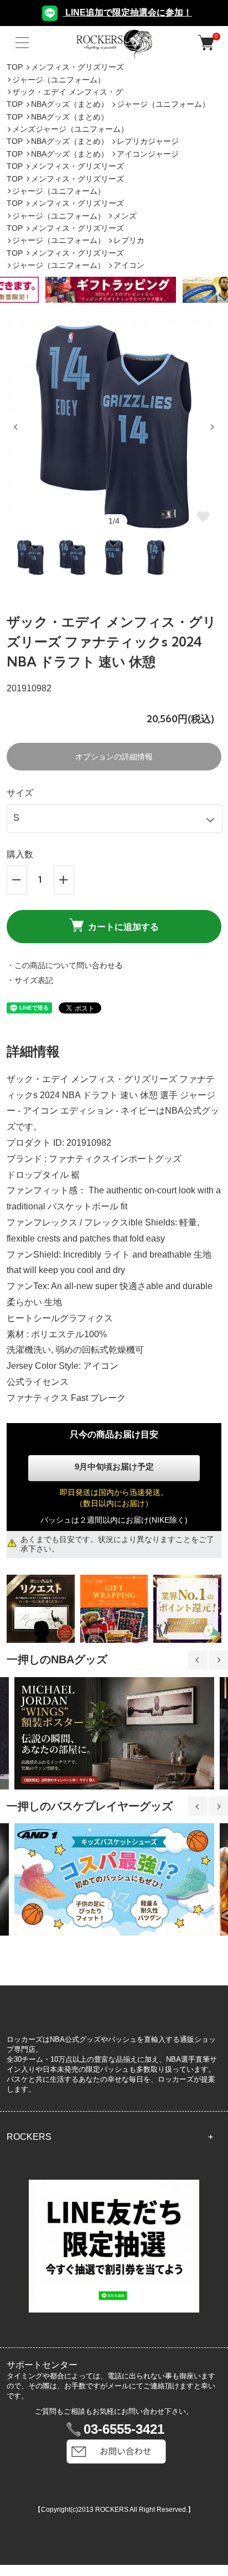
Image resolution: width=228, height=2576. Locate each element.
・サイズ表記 (30, 980)
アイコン (129, 265)
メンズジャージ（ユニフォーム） (70, 129)
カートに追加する (123, 927)
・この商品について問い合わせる (65, 965)
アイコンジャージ (148, 154)
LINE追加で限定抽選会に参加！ (128, 12)
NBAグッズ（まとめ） (70, 104)
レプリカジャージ (148, 141)
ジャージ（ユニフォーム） (59, 80)
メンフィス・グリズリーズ (77, 67)
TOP (15, 67)
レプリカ (129, 240)
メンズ (125, 216)
